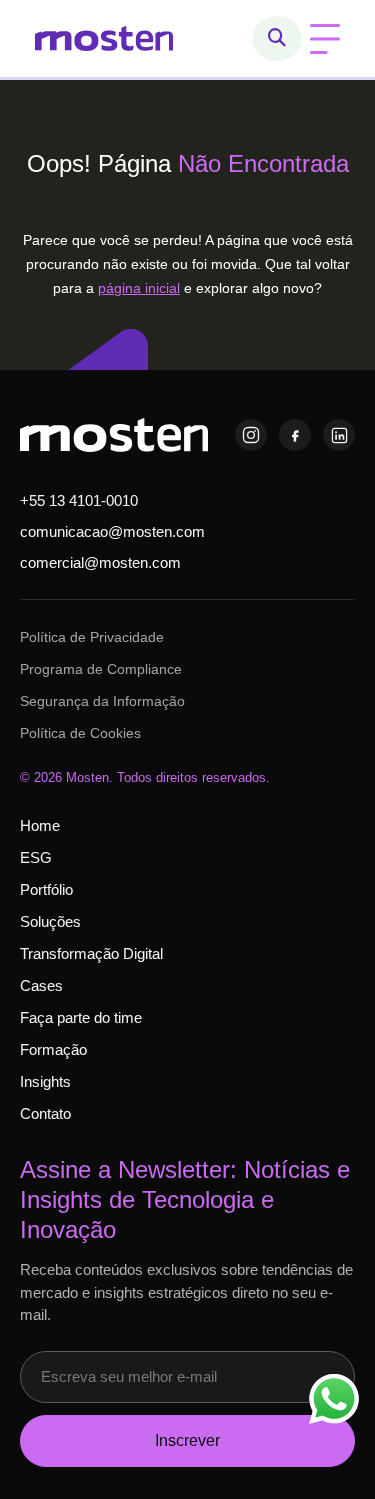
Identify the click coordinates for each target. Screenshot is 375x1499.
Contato (45, 1113)
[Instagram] (251, 435)
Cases (41, 985)
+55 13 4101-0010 (79, 500)
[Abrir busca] (277, 38)
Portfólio (46, 889)
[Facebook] (295, 435)
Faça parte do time (81, 1017)
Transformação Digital (91, 953)
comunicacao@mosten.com (112, 531)
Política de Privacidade (92, 637)
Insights (45, 1081)
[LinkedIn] (339, 435)
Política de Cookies (80, 733)
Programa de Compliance (101, 669)
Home (40, 825)
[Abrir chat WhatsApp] (334, 1399)
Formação (53, 1049)
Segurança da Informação (102, 701)
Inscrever (187, 1440)
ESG (36, 857)
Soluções (50, 921)
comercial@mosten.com (100, 562)
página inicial (139, 288)
